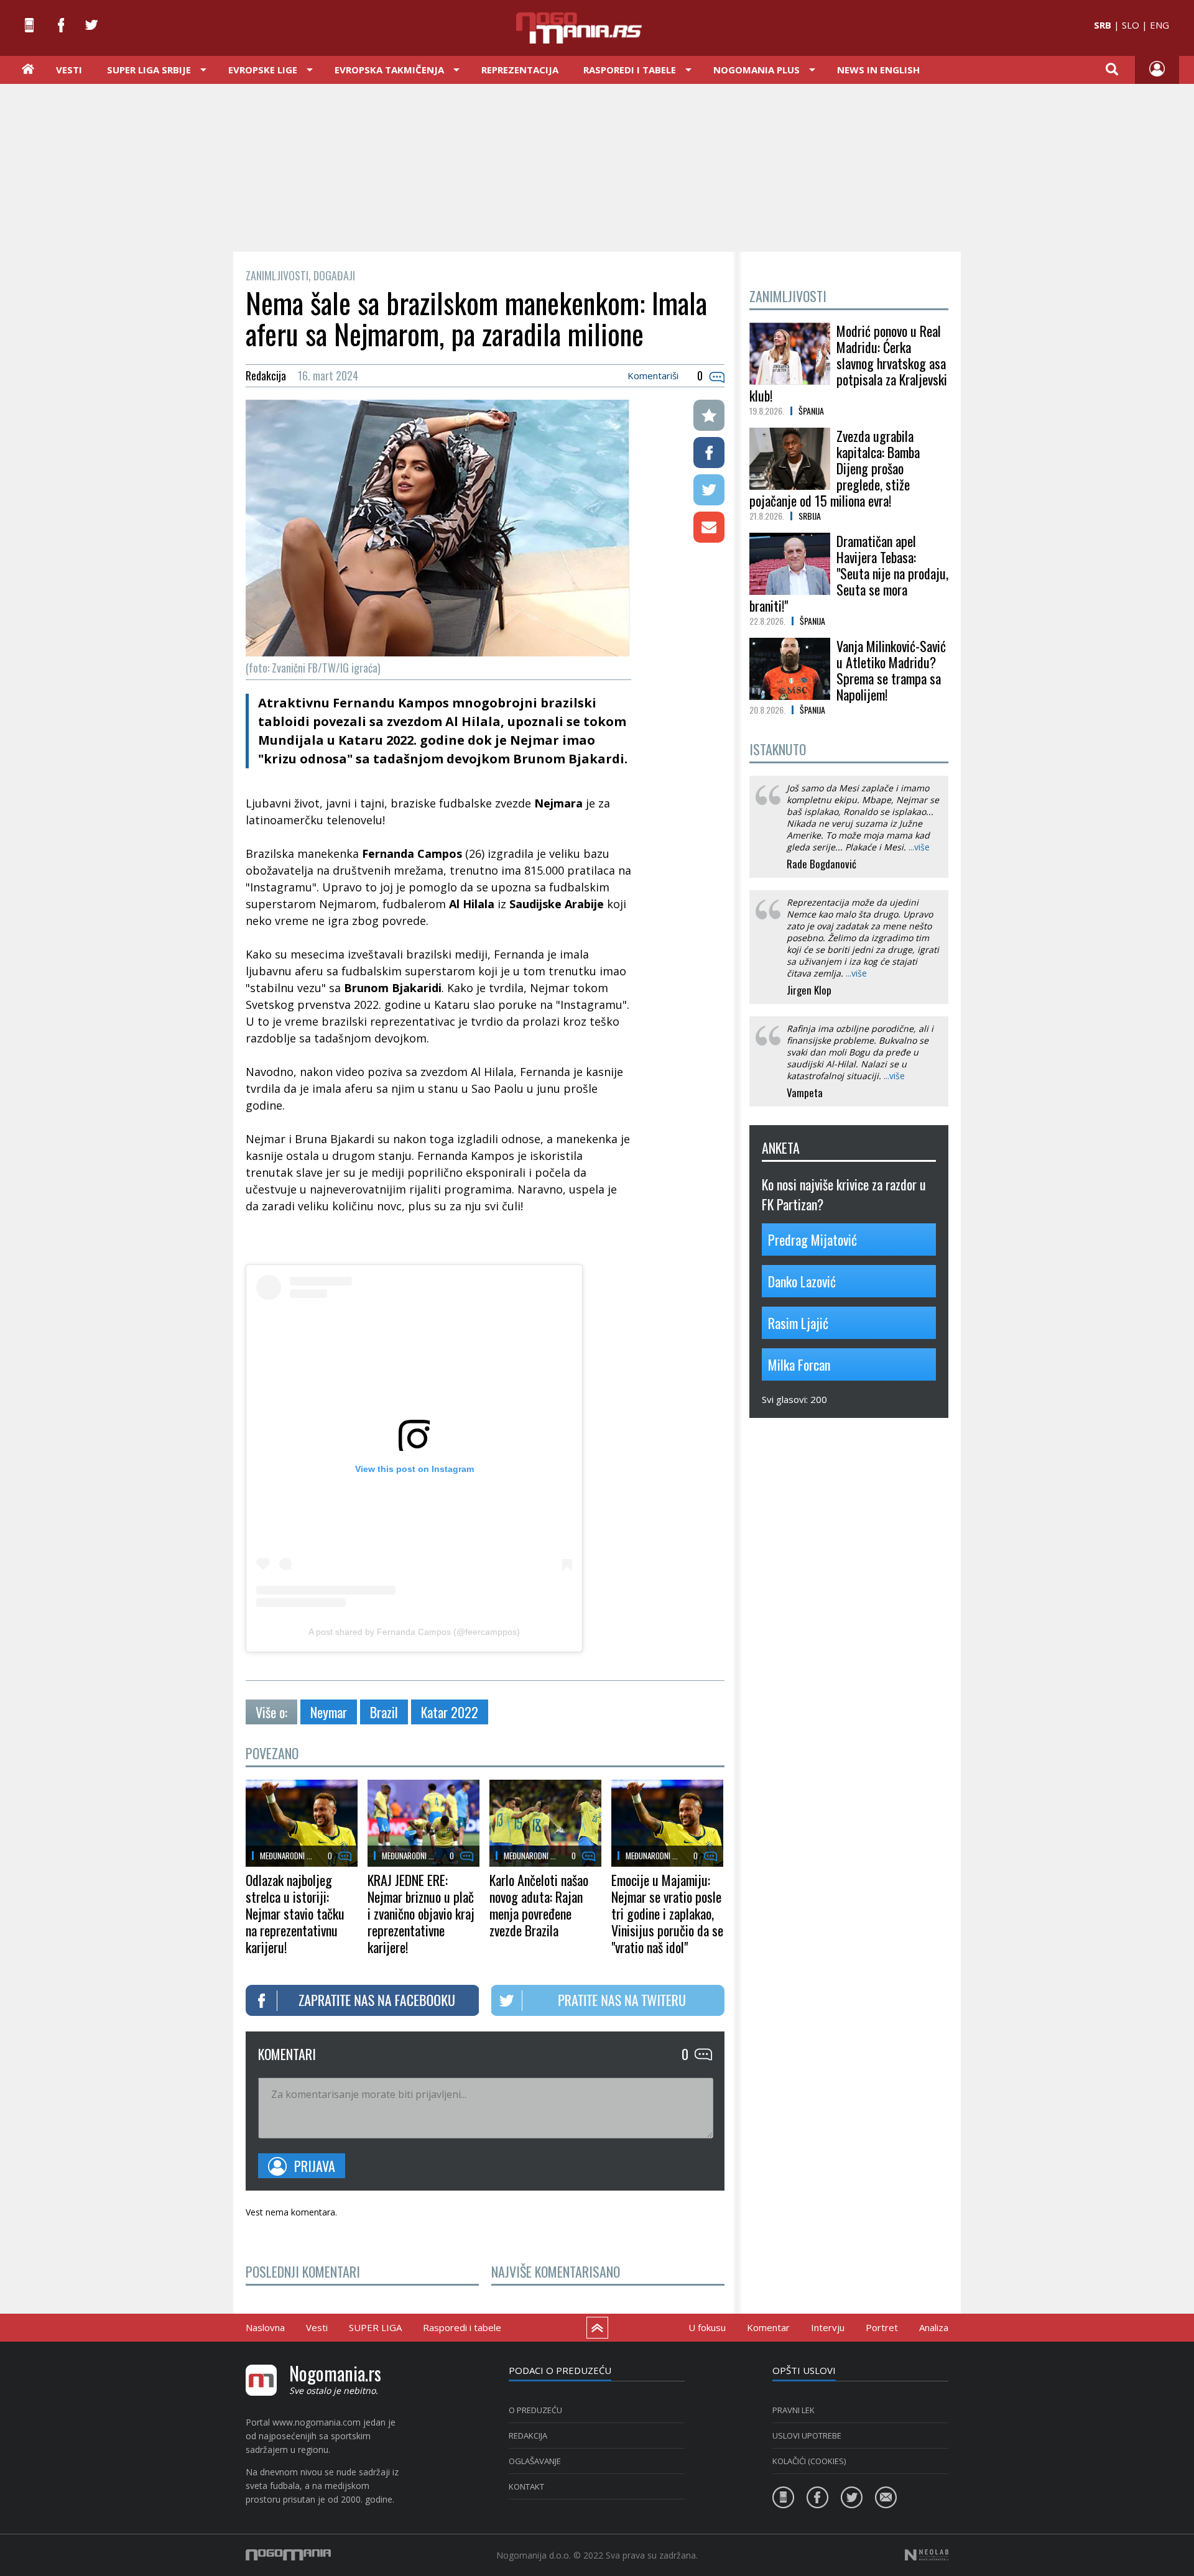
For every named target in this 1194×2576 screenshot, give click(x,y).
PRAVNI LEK (794, 2410)
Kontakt (526, 2486)
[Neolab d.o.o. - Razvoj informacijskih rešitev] (927, 2555)
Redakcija (528, 2436)
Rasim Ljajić (798, 1323)
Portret (882, 2327)
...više (919, 847)
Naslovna (265, 2327)
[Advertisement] (597, 167)
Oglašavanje (535, 2461)
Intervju (828, 2327)
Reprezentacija (520, 70)
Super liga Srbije (149, 70)
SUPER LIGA (375, 2327)
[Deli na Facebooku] (709, 453)
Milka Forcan (799, 1364)
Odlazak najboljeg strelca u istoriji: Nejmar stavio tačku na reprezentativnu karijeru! (295, 1913)
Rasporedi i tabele (462, 2327)
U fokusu (707, 2327)
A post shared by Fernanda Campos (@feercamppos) (414, 1632)
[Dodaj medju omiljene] (709, 415)
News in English (878, 70)
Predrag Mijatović (812, 1240)
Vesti (69, 70)
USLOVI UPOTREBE (807, 2436)
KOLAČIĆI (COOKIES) (809, 2461)
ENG (1159, 25)
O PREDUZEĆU (535, 2410)
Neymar (329, 1712)
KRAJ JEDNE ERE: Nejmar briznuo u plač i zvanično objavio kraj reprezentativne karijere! (421, 1913)
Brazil (384, 1712)
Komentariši (653, 375)
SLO (1131, 25)
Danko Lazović (802, 1281)
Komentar (768, 2327)
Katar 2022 (450, 1712)
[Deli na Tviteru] (709, 490)
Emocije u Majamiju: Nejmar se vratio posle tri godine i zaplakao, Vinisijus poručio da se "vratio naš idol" (667, 1913)
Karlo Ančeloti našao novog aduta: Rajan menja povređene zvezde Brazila (539, 1905)
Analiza (934, 2327)
